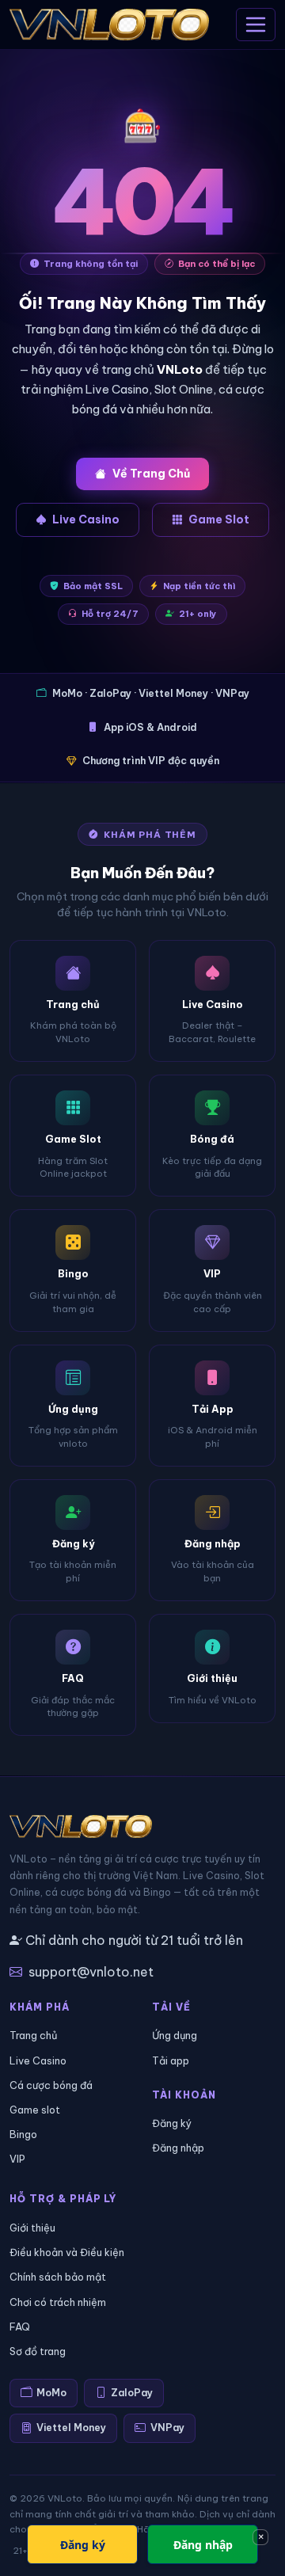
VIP (17, 2159)
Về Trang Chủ (151, 474)
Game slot (35, 2110)
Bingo (23, 2134)
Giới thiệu (32, 2228)
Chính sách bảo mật (58, 2277)
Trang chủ (33, 2035)
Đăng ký (172, 2123)
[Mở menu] (256, 25)
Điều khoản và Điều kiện (67, 2252)
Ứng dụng (175, 2035)
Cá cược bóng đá (51, 2085)
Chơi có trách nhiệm (58, 2302)
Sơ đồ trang (38, 2351)
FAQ (20, 2327)
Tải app (171, 2060)
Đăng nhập (178, 2148)
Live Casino (86, 519)
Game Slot (219, 519)
